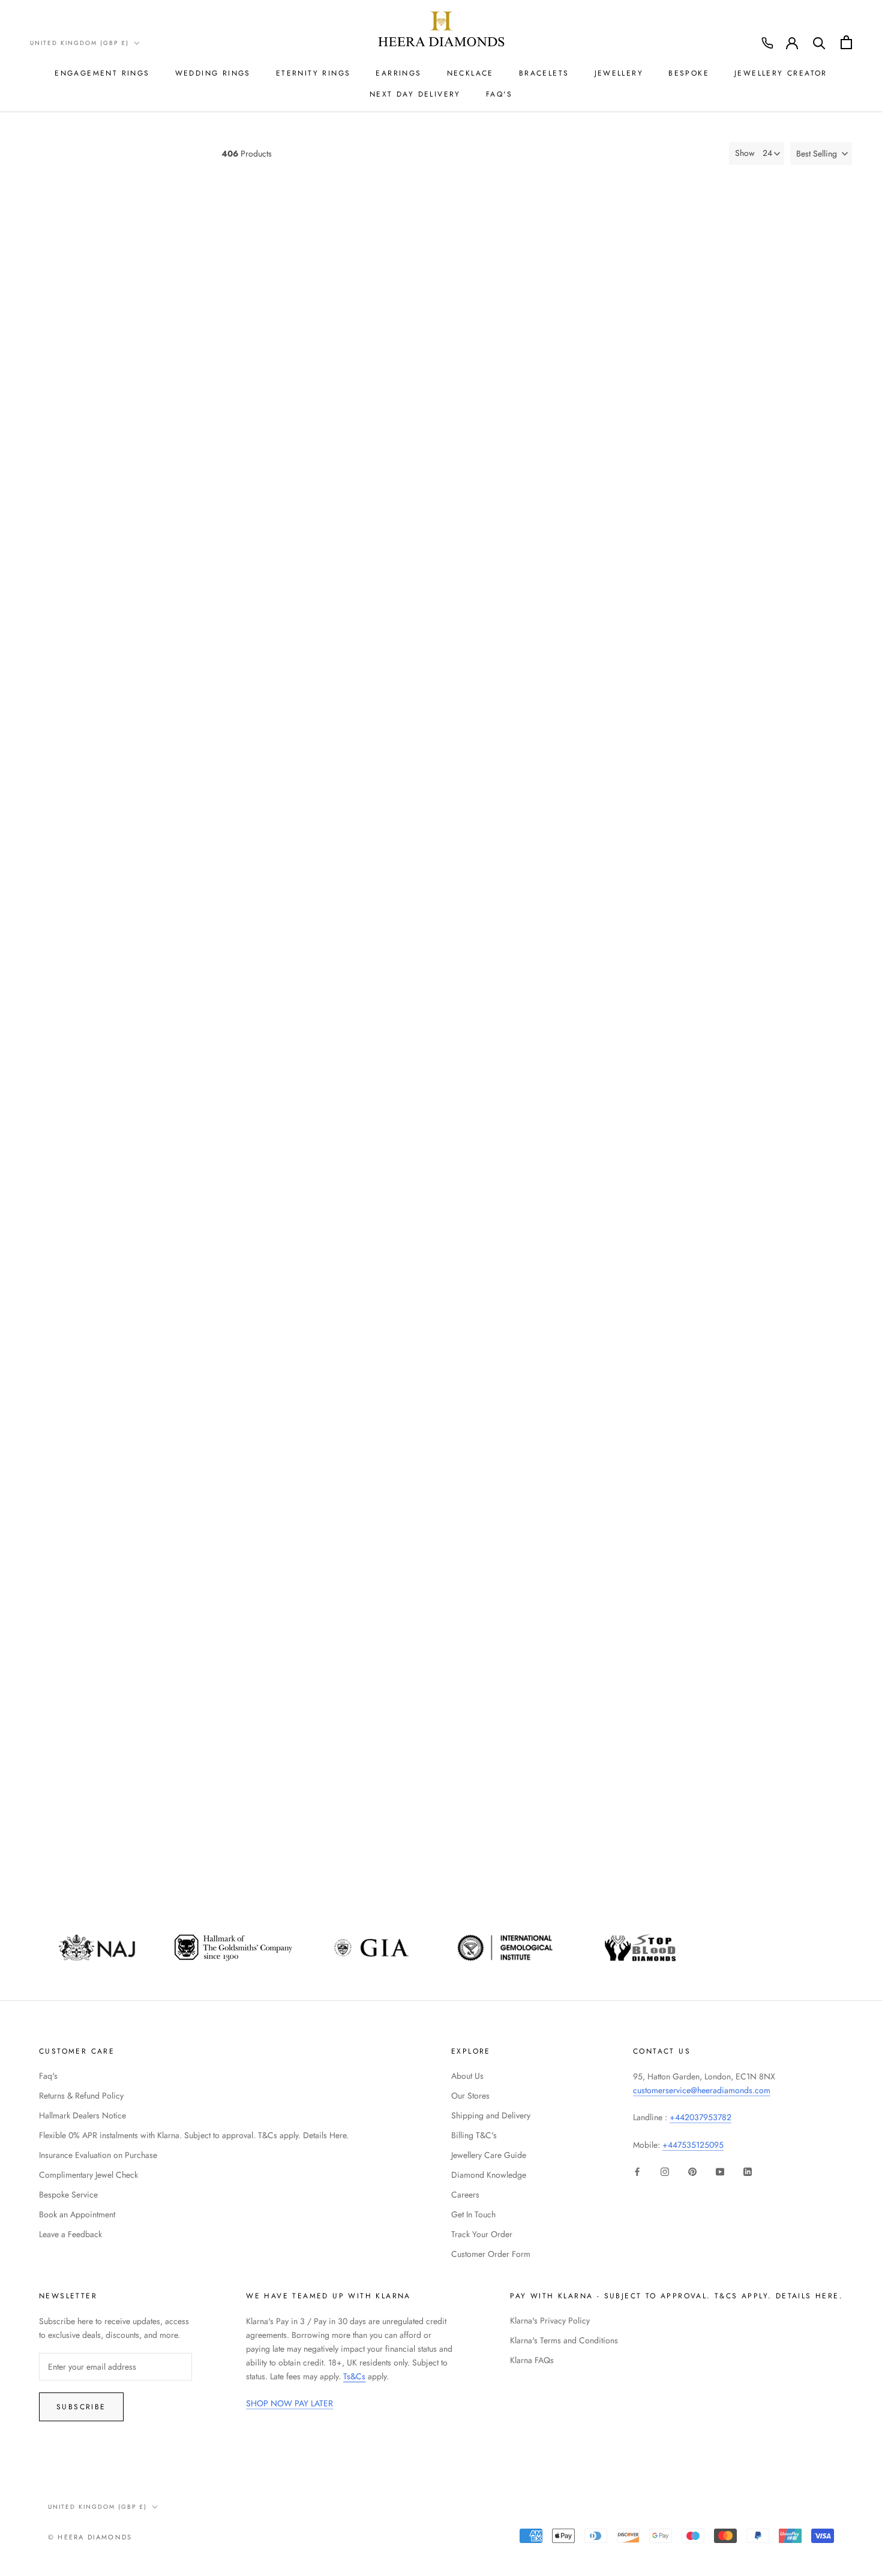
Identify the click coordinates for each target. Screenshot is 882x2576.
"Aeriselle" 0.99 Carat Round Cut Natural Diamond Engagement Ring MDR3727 (476, 836)
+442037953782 (700, 2117)
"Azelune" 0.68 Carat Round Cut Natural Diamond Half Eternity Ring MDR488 (475, 1566)
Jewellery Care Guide (489, 2155)
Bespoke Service (68, 2195)
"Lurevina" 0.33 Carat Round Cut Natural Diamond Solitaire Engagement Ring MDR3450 (318, 1085)
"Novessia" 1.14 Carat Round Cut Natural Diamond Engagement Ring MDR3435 (476, 1079)
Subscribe (81, 2407)
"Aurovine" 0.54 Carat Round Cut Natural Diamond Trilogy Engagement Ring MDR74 (318, 1815)
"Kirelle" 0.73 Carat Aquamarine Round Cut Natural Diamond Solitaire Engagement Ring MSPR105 (634, 1815)
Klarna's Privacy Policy (550, 2320)
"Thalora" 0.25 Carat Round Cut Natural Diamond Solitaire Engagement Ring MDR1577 (634, 343)
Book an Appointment (77, 2214)
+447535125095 (693, 2145)
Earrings (398, 73)
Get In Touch (473, 2214)
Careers (465, 2195)
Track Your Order (482, 2234)
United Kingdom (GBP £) (79, 43)
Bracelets (544, 73)
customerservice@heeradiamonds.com (702, 2090)
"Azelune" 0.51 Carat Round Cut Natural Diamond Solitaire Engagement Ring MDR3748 (318, 842)
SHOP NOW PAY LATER (289, 2403)
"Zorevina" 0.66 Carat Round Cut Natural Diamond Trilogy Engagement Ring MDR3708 (633, 842)
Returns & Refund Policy (81, 2096)
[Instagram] (665, 2171)
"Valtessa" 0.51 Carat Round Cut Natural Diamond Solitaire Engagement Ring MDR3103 (791, 1085)
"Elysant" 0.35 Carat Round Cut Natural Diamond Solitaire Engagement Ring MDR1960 (476, 343)
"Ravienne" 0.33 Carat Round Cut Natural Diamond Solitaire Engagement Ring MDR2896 (634, 1328)
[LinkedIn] (748, 2171)
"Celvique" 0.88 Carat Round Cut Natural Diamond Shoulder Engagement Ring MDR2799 (791, 1328)
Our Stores (470, 2096)
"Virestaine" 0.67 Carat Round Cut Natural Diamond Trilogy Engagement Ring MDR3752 (318, 343)
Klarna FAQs (532, 2360)
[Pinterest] (692, 2171)
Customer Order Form (491, 2254)
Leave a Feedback (70, 2234)
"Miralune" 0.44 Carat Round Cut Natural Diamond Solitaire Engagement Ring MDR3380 (634, 1085)
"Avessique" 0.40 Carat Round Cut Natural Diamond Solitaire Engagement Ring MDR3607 (791, 842)
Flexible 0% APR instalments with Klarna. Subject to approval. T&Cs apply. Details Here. (194, 2135)
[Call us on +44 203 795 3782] (767, 43)
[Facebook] (637, 2171)
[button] (821, 154)
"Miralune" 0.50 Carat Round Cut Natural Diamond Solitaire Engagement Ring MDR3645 (476, 599)
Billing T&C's (474, 2135)
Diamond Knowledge (489, 2175)
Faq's (48, 2076)
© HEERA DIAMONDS (90, 2537)
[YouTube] (720, 2171)
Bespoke (689, 73)
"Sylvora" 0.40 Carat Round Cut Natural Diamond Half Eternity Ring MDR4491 (633, 1566)
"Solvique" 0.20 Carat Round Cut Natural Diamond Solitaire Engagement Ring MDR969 (476, 1815)
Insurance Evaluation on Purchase (98, 2155)
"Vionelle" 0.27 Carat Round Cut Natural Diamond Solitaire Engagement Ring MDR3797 (791, 599)
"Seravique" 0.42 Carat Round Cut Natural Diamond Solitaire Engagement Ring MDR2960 (476, 1328)
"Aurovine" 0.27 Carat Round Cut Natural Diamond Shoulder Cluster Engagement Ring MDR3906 (633, 599)
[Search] (819, 42)
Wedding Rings (213, 73)
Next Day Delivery (415, 94)
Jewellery (619, 73)
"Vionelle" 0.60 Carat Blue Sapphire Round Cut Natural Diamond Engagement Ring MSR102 (791, 1815)
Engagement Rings (102, 73)
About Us (467, 2076)
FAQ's (499, 94)
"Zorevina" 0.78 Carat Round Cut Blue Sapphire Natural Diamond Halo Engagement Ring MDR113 (791, 349)
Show (745, 153)
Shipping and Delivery (491, 2115)
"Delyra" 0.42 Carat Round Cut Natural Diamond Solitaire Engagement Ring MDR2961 (318, 1328)
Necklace (470, 73)
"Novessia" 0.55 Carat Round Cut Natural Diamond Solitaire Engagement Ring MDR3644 (318, 599)
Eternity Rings (313, 73)
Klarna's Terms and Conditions (564, 2340)
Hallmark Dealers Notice (82, 2115)
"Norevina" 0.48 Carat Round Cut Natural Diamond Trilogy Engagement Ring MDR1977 (318, 1572)
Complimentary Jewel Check (88, 2175)
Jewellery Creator (781, 73)
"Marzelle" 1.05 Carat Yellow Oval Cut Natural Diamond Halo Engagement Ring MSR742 (791, 1572)
